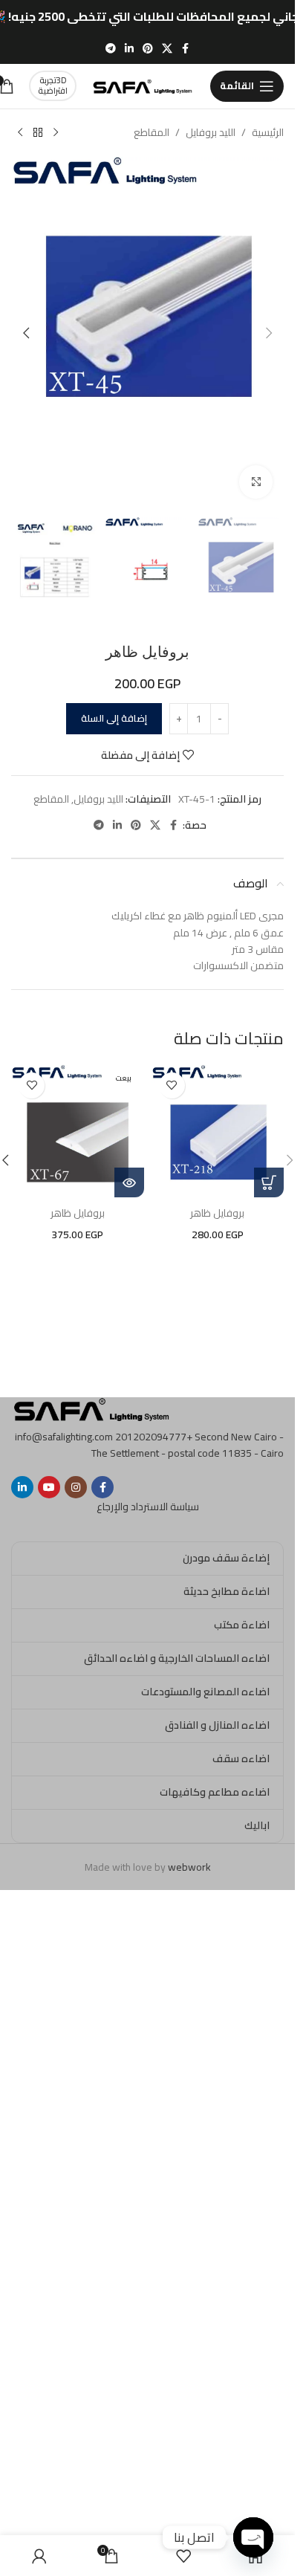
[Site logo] (143, 85)
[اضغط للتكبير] (256, 482)
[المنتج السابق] (56, 133)
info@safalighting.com (64, 1437)
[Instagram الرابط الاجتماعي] (76, 1487)
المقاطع (152, 132)
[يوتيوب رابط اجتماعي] (49, 1487)
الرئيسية (268, 132)
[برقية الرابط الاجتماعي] (111, 49)
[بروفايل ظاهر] (218, 1132)
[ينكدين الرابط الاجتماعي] (129, 49)
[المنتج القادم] (20, 133)
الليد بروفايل (211, 132)
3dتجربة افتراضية (53, 85)
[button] (269, 333)
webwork (189, 1867)
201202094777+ (154, 1437)
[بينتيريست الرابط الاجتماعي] (148, 49)
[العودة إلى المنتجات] (38, 133)
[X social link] (167, 49)
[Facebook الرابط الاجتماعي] (186, 49)
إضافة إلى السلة (114, 718)
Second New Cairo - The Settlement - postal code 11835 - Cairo (188, 1445)
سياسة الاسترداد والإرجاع (148, 1507)
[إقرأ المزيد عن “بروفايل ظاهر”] (129, 1182)
